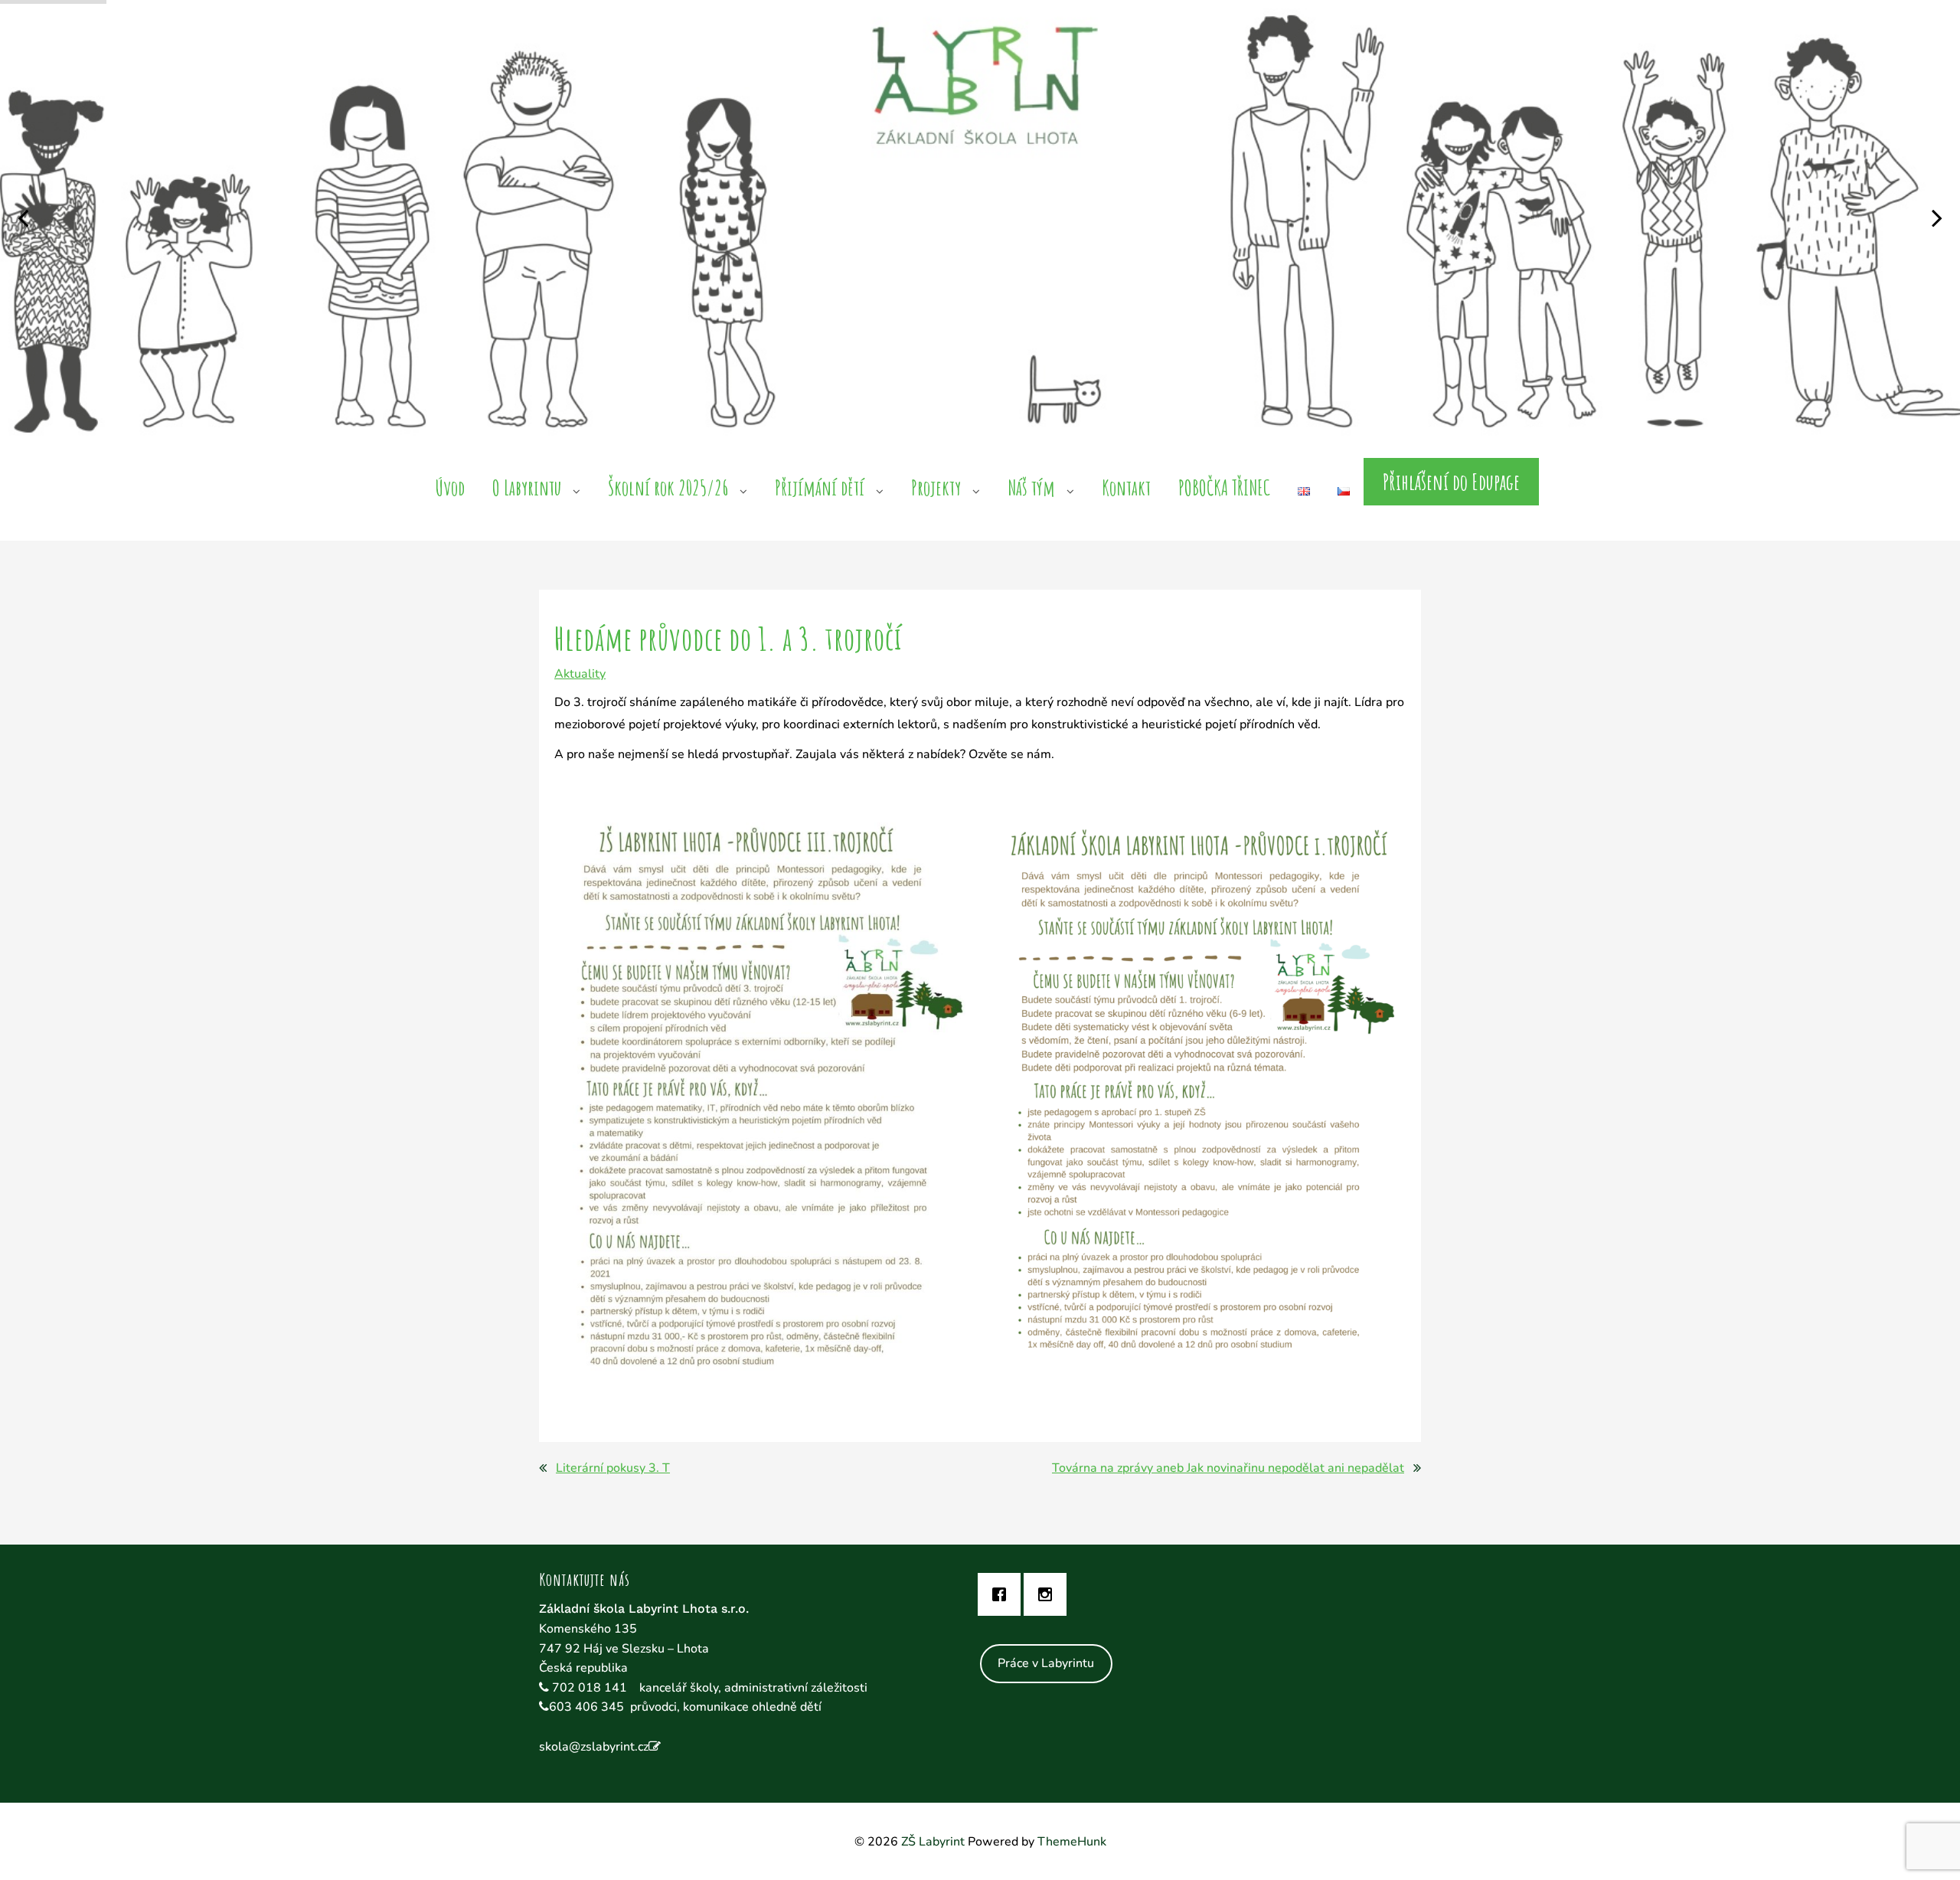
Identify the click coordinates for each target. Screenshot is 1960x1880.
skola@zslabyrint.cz (594, 1747)
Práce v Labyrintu (1046, 1663)
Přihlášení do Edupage (1451, 482)
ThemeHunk (1072, 1842)
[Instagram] (1049, 1594)
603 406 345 (586, 1707)
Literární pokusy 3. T (613, 1468)
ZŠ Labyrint (933, 1842)
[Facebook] (1003, 1594)
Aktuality (580, 674)
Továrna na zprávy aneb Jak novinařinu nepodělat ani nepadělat (1228, 1468)
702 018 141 (591, 1688)
